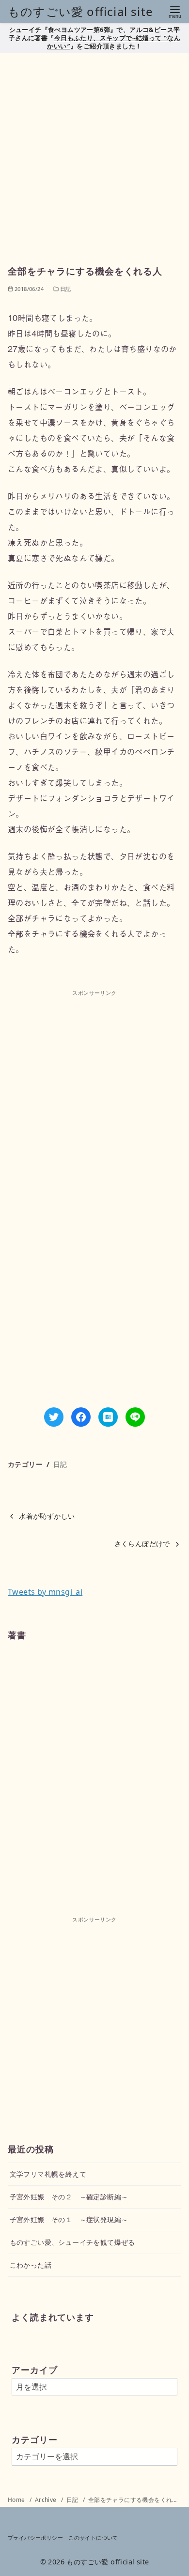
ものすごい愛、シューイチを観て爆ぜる (72, 2242)
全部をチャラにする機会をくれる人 (136, 2500)
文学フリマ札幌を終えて (48, 2174)
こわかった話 (31, 2265)
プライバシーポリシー (35, 2538)
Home (17, 2500)
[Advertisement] (94, 155)
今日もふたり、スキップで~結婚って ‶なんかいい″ (114, 42)
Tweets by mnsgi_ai (45, 1592)
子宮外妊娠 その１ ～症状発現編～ (69, 2219)
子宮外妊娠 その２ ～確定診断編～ (69, 2197)
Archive (47, 2500)
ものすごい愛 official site (80, 11)
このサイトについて (93, 2538)
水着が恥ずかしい (47, 1516)
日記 (60, 1464)
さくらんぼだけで (142, 1544)
